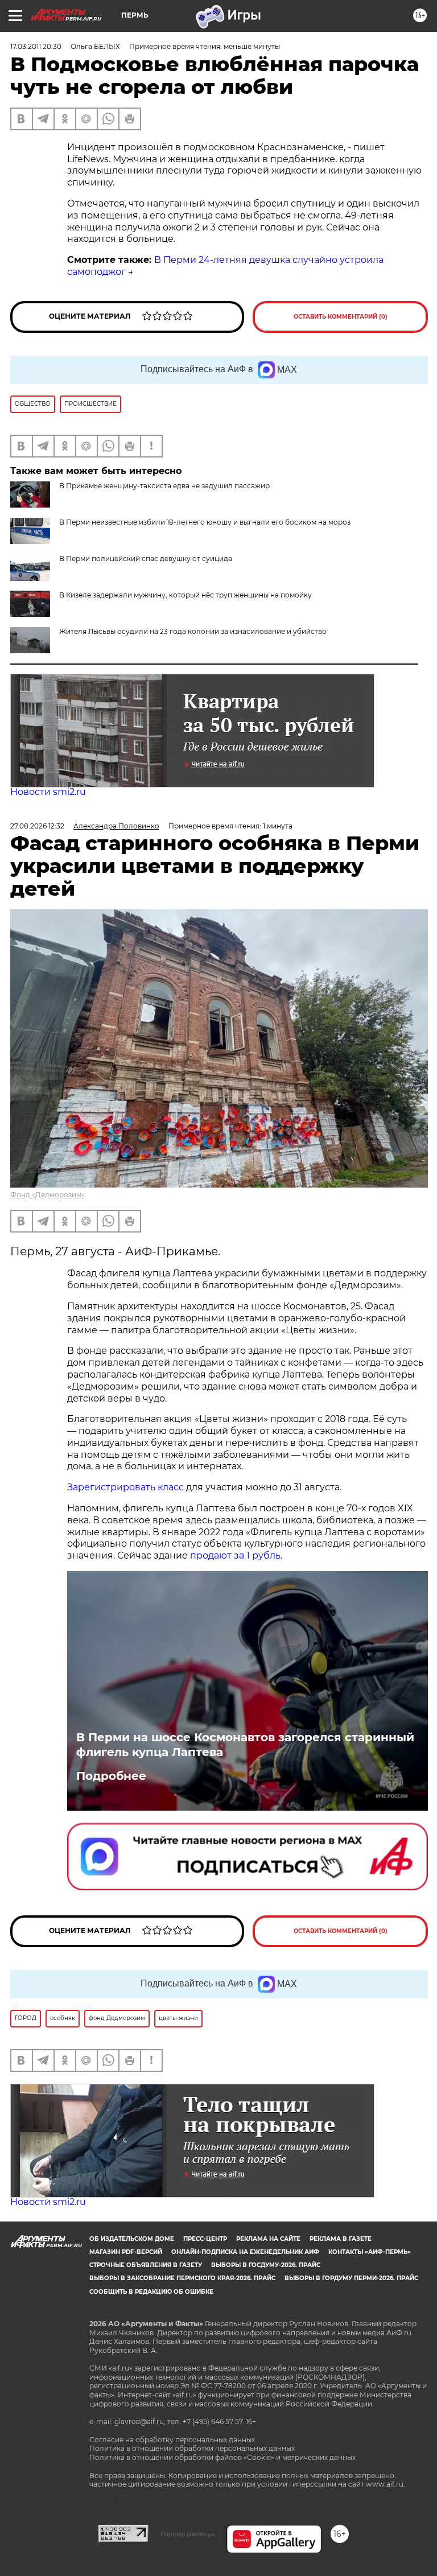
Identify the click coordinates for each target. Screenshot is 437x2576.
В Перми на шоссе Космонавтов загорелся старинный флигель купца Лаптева (245, 1745)
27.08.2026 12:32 (37, 826)
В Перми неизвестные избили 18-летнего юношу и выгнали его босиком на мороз (205, 522)
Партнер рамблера (187, 2534)
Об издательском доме (132, 2239)
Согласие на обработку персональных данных (172, 2440)
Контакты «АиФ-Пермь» (370, 2252)
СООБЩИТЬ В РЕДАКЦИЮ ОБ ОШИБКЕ (151, 2292)
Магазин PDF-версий (126, 2252)
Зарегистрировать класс (125, 1487)
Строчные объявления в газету (146, 2265)
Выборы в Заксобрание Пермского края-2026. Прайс (182, 2278)
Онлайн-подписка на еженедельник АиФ (245, 2252)
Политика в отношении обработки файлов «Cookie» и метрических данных (222, 2457)
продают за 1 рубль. (235, 1555)
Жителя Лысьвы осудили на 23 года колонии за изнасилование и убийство (193, 631)
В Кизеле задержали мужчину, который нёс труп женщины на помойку (185, 595)
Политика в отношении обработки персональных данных (192, 2448)
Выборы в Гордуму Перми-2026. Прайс (351, 2278)
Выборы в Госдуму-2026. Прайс (266, 2265)
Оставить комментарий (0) (341, 317)
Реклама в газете (341, 2239)
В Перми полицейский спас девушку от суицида (146, 559)
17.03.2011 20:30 (36, 46)
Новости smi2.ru (48, 792)
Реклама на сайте (268, 2239)
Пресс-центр (205, 2239)
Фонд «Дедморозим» (48, 1195)
